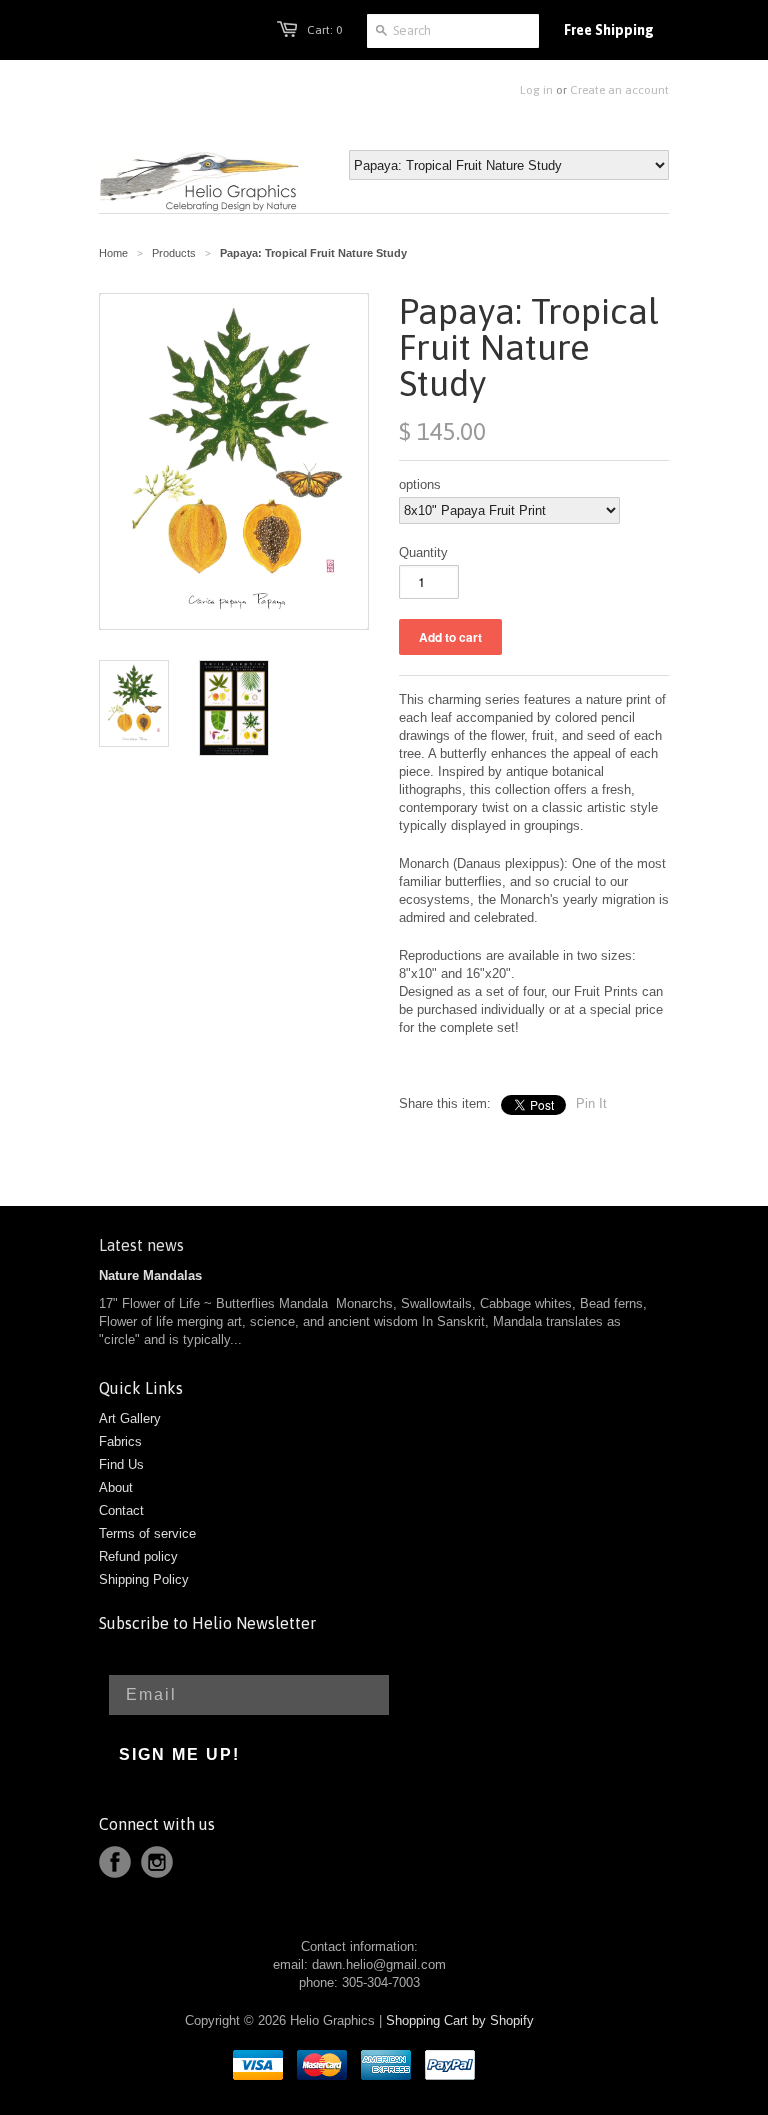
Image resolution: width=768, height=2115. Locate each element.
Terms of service (147, 1533)
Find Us (121, 1464)
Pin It (591, 1103)
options (420, 484)
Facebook (115, 1862)
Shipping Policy (144, 1579)
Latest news (141, 1245)
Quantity (423, 552)
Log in (536, 90)
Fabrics (120, 1441)
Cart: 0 (324, 30)
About (116, 1487)
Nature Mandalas (150, 1275)
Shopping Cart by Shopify (460, 2020)
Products (174, 253)
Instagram (157, 1862)
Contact (121, 1510)
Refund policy (138, 1556)
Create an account (619, 90)
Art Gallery (130, 1418)
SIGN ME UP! (179, 1754)
